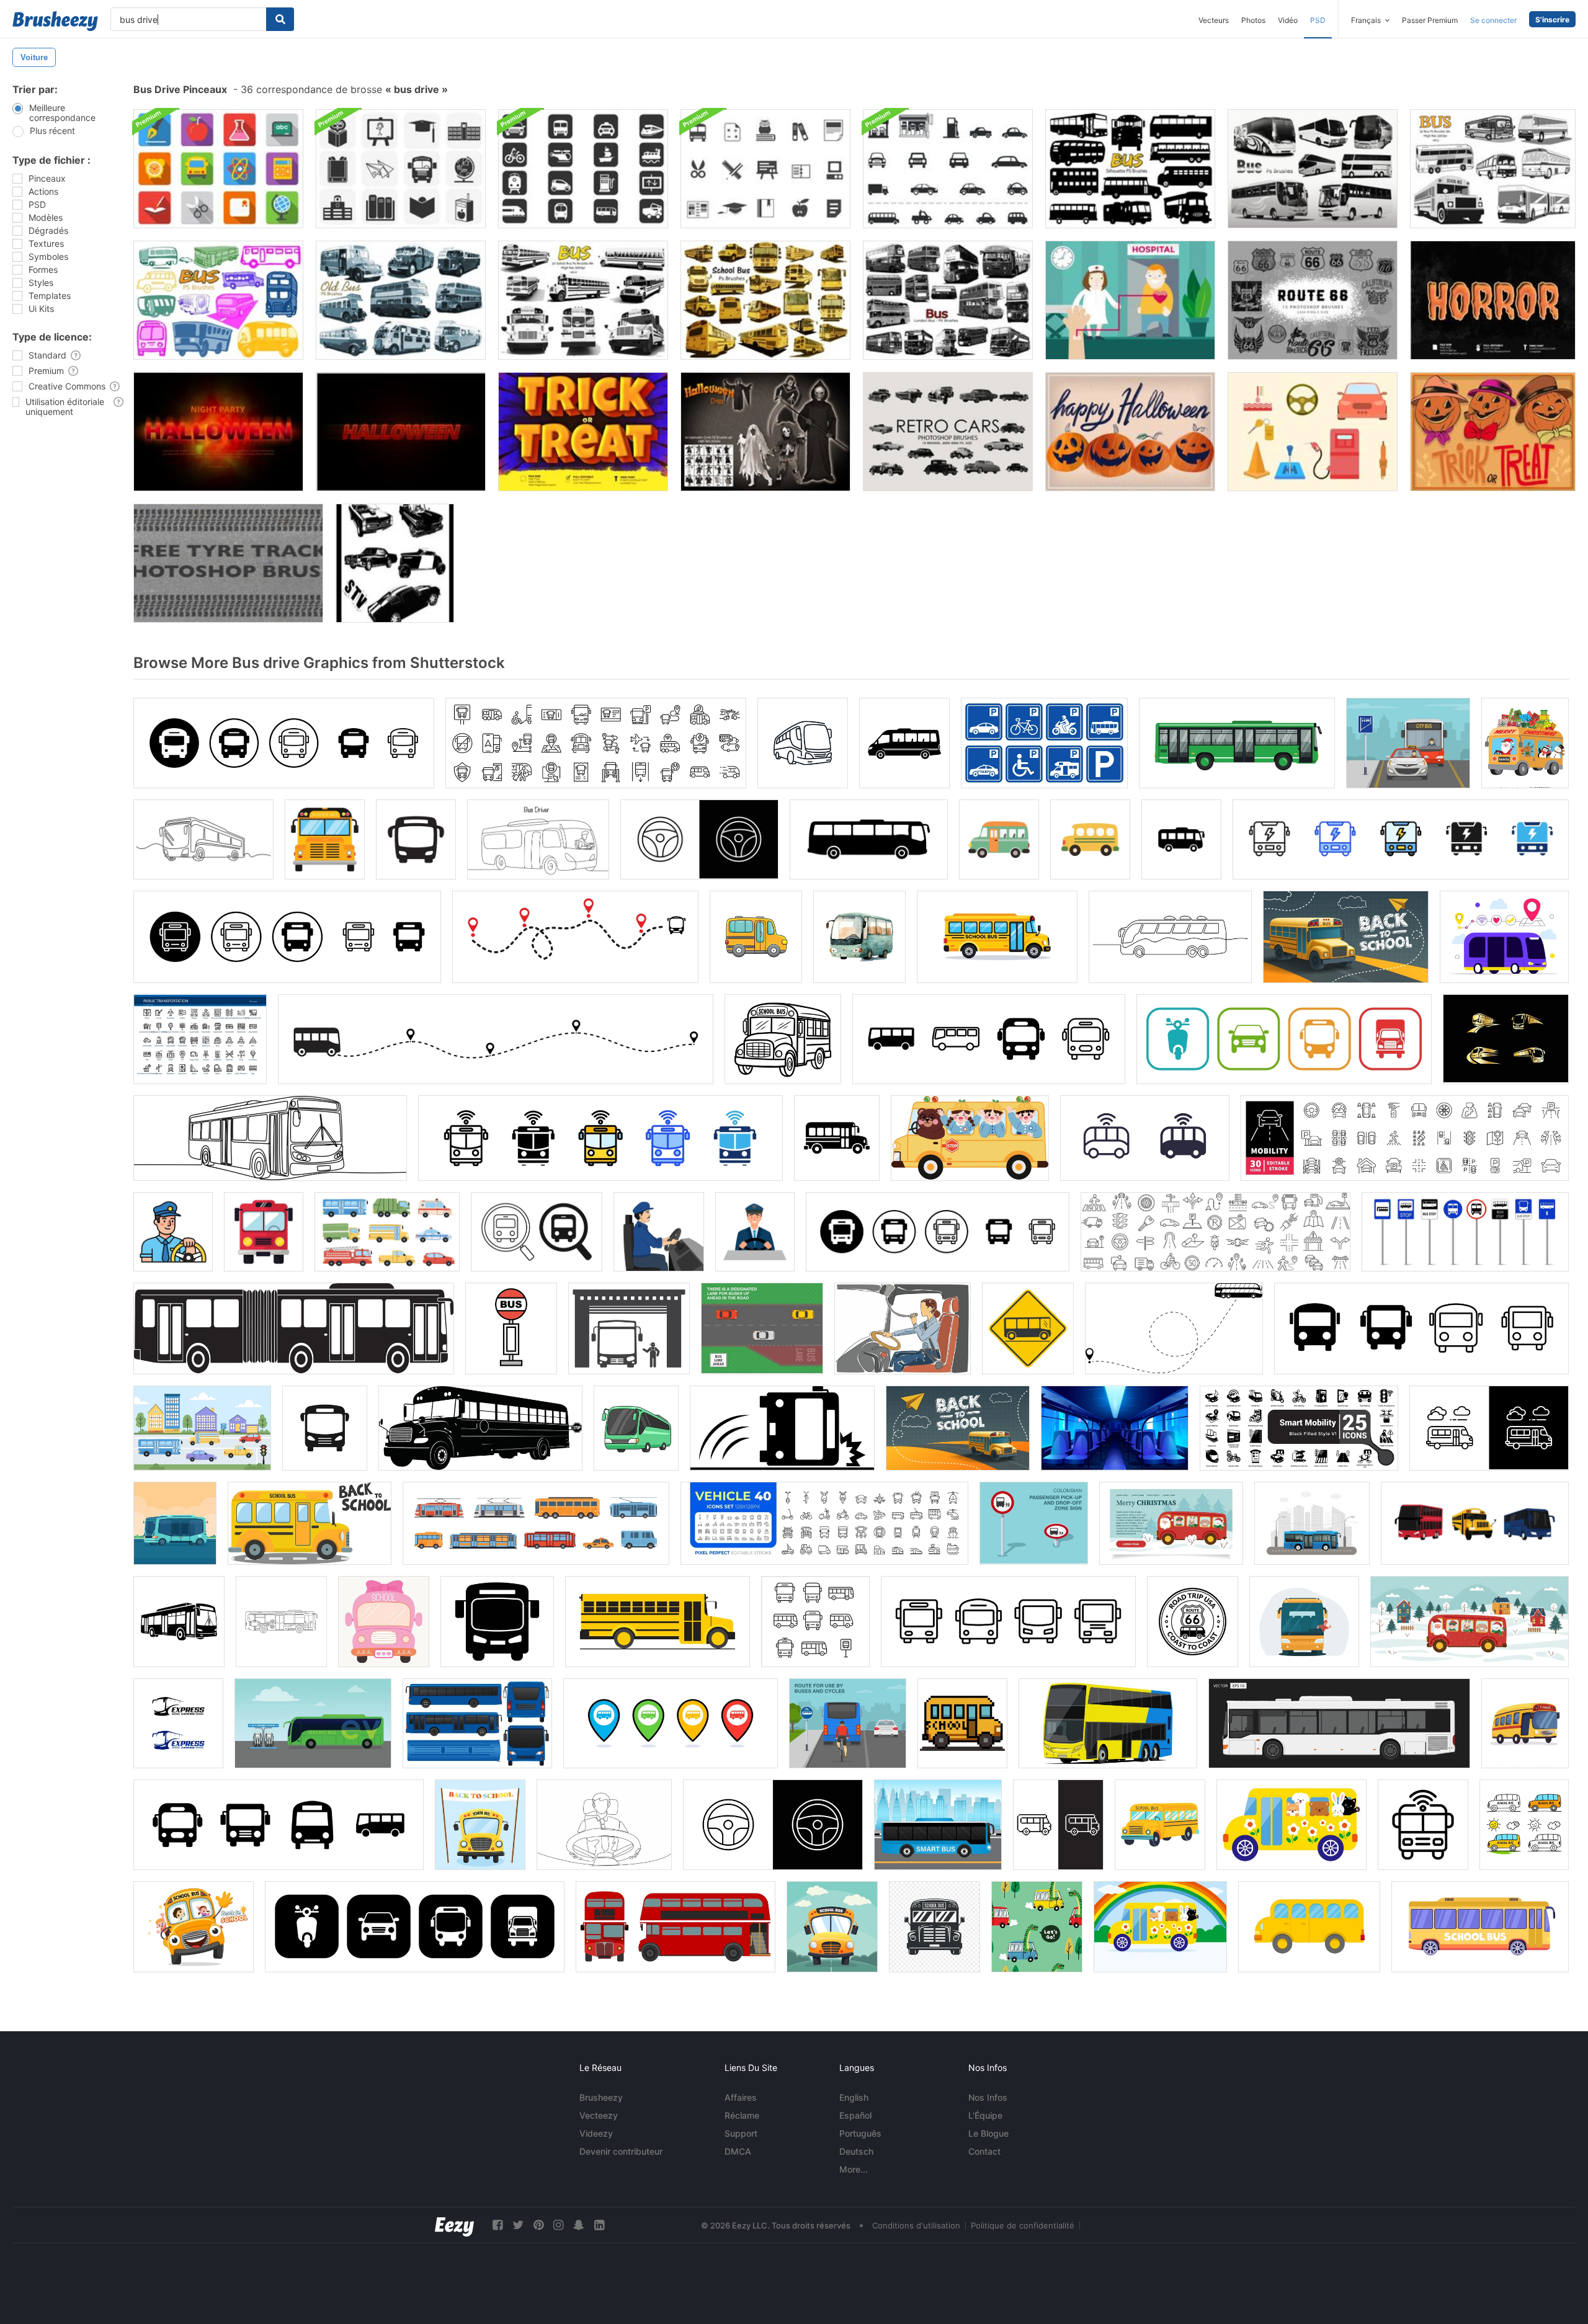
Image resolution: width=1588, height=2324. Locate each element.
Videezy (596, 2133)
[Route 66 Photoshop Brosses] (1313, 300)
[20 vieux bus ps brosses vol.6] (401, 300)
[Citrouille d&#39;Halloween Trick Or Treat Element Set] (1493, 432)
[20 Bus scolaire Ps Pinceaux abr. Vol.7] (765, 300)
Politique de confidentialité (1023, 2225)
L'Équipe (985, 2115)
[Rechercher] (280, 19)
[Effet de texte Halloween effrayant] (218, 432)
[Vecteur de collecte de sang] (1130, 300)
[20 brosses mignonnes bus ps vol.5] (218, 300)
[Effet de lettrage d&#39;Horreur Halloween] (1493, 300)
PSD (1318, 20)
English (854, 2097)
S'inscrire (1552, 20)
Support (741, 2133)
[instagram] (558, 2225)
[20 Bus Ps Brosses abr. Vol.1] (1493, 169)
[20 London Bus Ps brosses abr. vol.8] (948, 300)
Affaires (741, 2097)
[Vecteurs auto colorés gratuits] (1313, 432)
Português (860, 2133)
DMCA (738, 2151)
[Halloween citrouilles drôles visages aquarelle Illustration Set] (1130, 432)
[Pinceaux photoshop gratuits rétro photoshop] (948, 432)
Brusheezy (601, 2097)
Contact (984, 2151)
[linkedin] (599, 2225)
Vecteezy (599, 2115)
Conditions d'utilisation (916, 2225)
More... (854, 2169)
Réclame (742, 2115)
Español (855, 2115)
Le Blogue (988, 2133)
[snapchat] (579, 2225)
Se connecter (1493, 20)
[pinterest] (538, 2225)
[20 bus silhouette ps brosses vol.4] (1130, 169)
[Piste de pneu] (228, 563)
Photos (1253, 20)
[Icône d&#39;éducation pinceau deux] (765, 169)
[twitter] (518, 2225)
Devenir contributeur (621, 2151)
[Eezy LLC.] (454, 2225)
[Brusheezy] (55, 21)
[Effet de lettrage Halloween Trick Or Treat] (583, 432)
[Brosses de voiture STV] (395, 563)
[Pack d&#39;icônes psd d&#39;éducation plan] (218, 169)
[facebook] (497, 2225)
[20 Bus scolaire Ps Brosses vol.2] (583, 300)
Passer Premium (1430, 20)
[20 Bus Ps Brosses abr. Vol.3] (1313, 169)
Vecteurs (1214, 20)
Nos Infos (988, 2097)
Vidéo (1288, 20)
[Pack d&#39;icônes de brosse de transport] (583, 169)
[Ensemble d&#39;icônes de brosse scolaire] (401, 169)
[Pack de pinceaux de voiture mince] (948, 169)
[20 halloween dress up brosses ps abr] (765, 432)
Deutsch (856, 2151)
